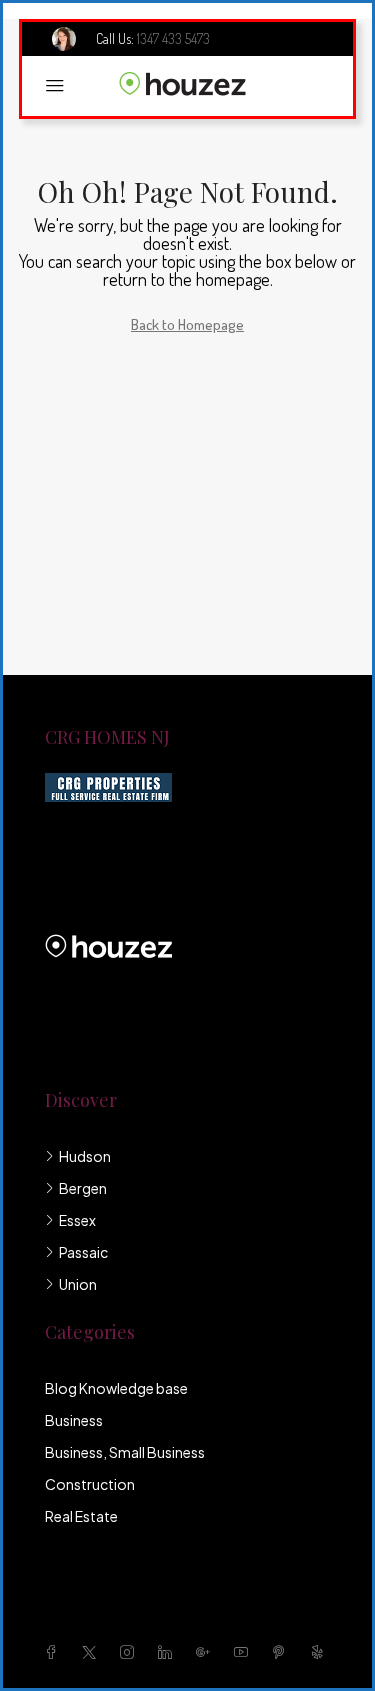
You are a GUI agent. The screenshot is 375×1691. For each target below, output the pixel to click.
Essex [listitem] (77, 1220)
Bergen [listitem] (83, 1188)
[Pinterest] (283, 1652)
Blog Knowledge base (116, 1388)
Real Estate (81, 1516)
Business (74, 1420)
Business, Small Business (125, 1452)
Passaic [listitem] (83, 1252)
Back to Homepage (187, 324)
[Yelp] (321, 1652)
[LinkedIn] (169, 1652)
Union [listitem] (78, 1284)
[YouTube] (245, 1652)
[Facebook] (55, 1652)
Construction (90, 1484)
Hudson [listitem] (85, 1156)
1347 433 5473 (173, 38)
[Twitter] (93, 1652)
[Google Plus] (207, 1652)
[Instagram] (131, 1652)
